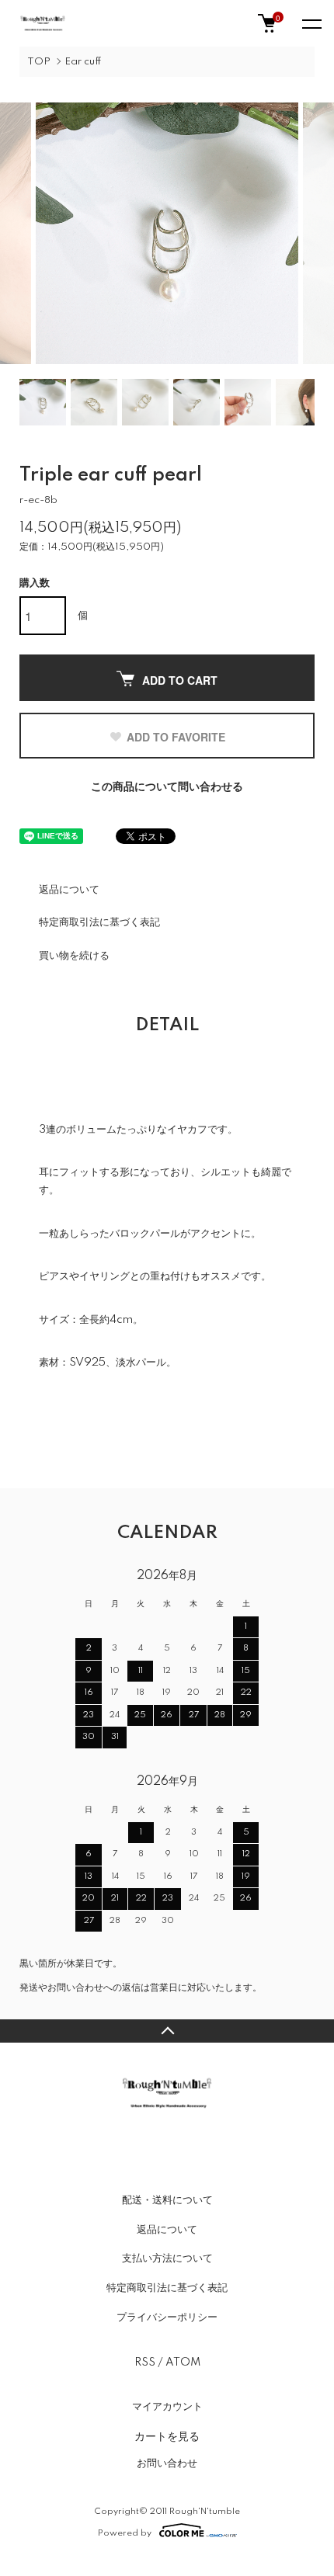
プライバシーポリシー (167, 2317)
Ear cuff (83, 62)
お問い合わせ (167, 2463)
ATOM (183, 2362)
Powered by (125, 2533)
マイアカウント (167, 2407)
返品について (69, 890)
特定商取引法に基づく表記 (99, 922)
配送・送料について (167, 2200)
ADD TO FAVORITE (176, 737)
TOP (39, 62)
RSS (145, 2362)
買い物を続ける (74, 956)
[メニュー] (311, 23)
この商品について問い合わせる (167, 787)
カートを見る (167, 2435)
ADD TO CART (180, 680)
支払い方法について (167, 2258)
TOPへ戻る (167, 2031)
